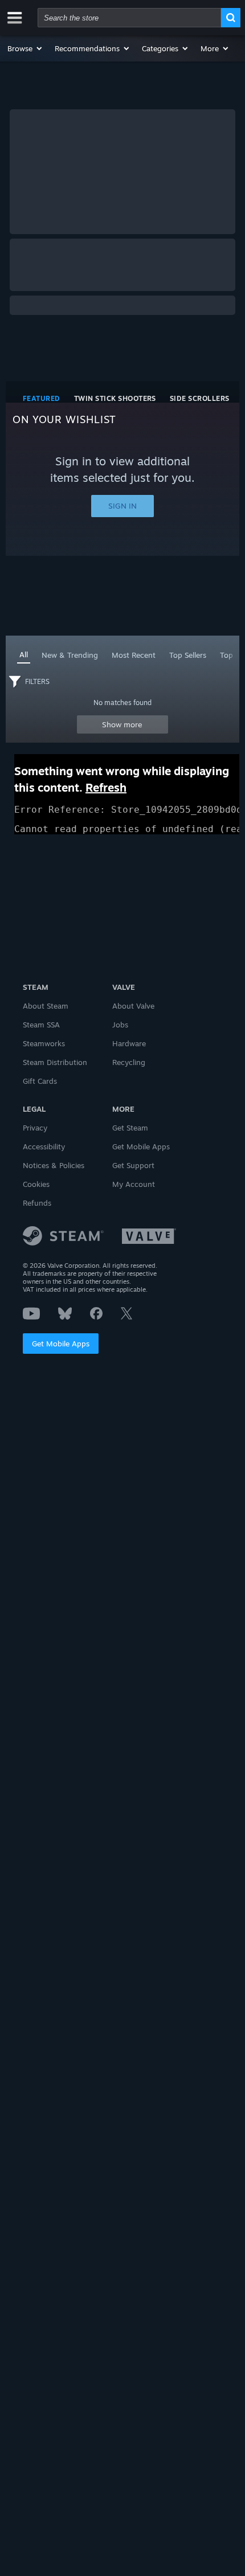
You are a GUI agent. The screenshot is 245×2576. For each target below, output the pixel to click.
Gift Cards (40, 1081)
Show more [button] (122, 724)
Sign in (122, 506)
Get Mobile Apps (61, 1344)
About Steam (46, 1006)
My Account (134, 1184)
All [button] (24, 654)
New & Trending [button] (70, 655)
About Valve (133, 1006)
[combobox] (129, 18)
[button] (25, 48)
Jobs (120, 1025)
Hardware (129, 1043)
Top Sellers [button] (188, 655)
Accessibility (44, 1146)
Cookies (36, 1184)
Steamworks (44, 1043)
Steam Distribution (55, 1062)
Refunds (37, 1203)
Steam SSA (41, 1025)
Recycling (129, 1062)
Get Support (133, 1165)
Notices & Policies (54, 1165)
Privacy (35, 1128)
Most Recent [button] (134, 655)
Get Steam (130, 1128)
